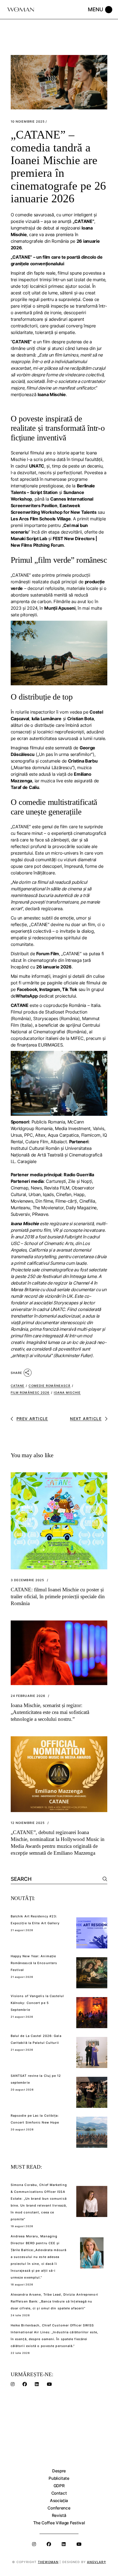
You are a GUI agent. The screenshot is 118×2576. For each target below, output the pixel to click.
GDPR (59, 2486)
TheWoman (48, 2562)
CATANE (18, 1386)
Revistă (59, 2515)
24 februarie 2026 (28, 1696)
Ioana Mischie (67, 1393)
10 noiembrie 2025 (28, 122)
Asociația (59, 2501)
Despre (59, 2471)
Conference (59, 2508)
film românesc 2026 (30, 1393)
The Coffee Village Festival (59, 2523)
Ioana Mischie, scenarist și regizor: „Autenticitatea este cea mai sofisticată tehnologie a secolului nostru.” (50, 1712)
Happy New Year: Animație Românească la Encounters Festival (34, 1963)
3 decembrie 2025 (28, 1580)
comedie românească (50, 1386)
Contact (59, 2493)
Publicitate (59, 2478)
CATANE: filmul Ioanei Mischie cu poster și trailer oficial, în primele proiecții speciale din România (58, 1596)
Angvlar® (96, 2562)
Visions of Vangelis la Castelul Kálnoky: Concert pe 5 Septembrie (37, 2003)
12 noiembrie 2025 (28, 1823)
